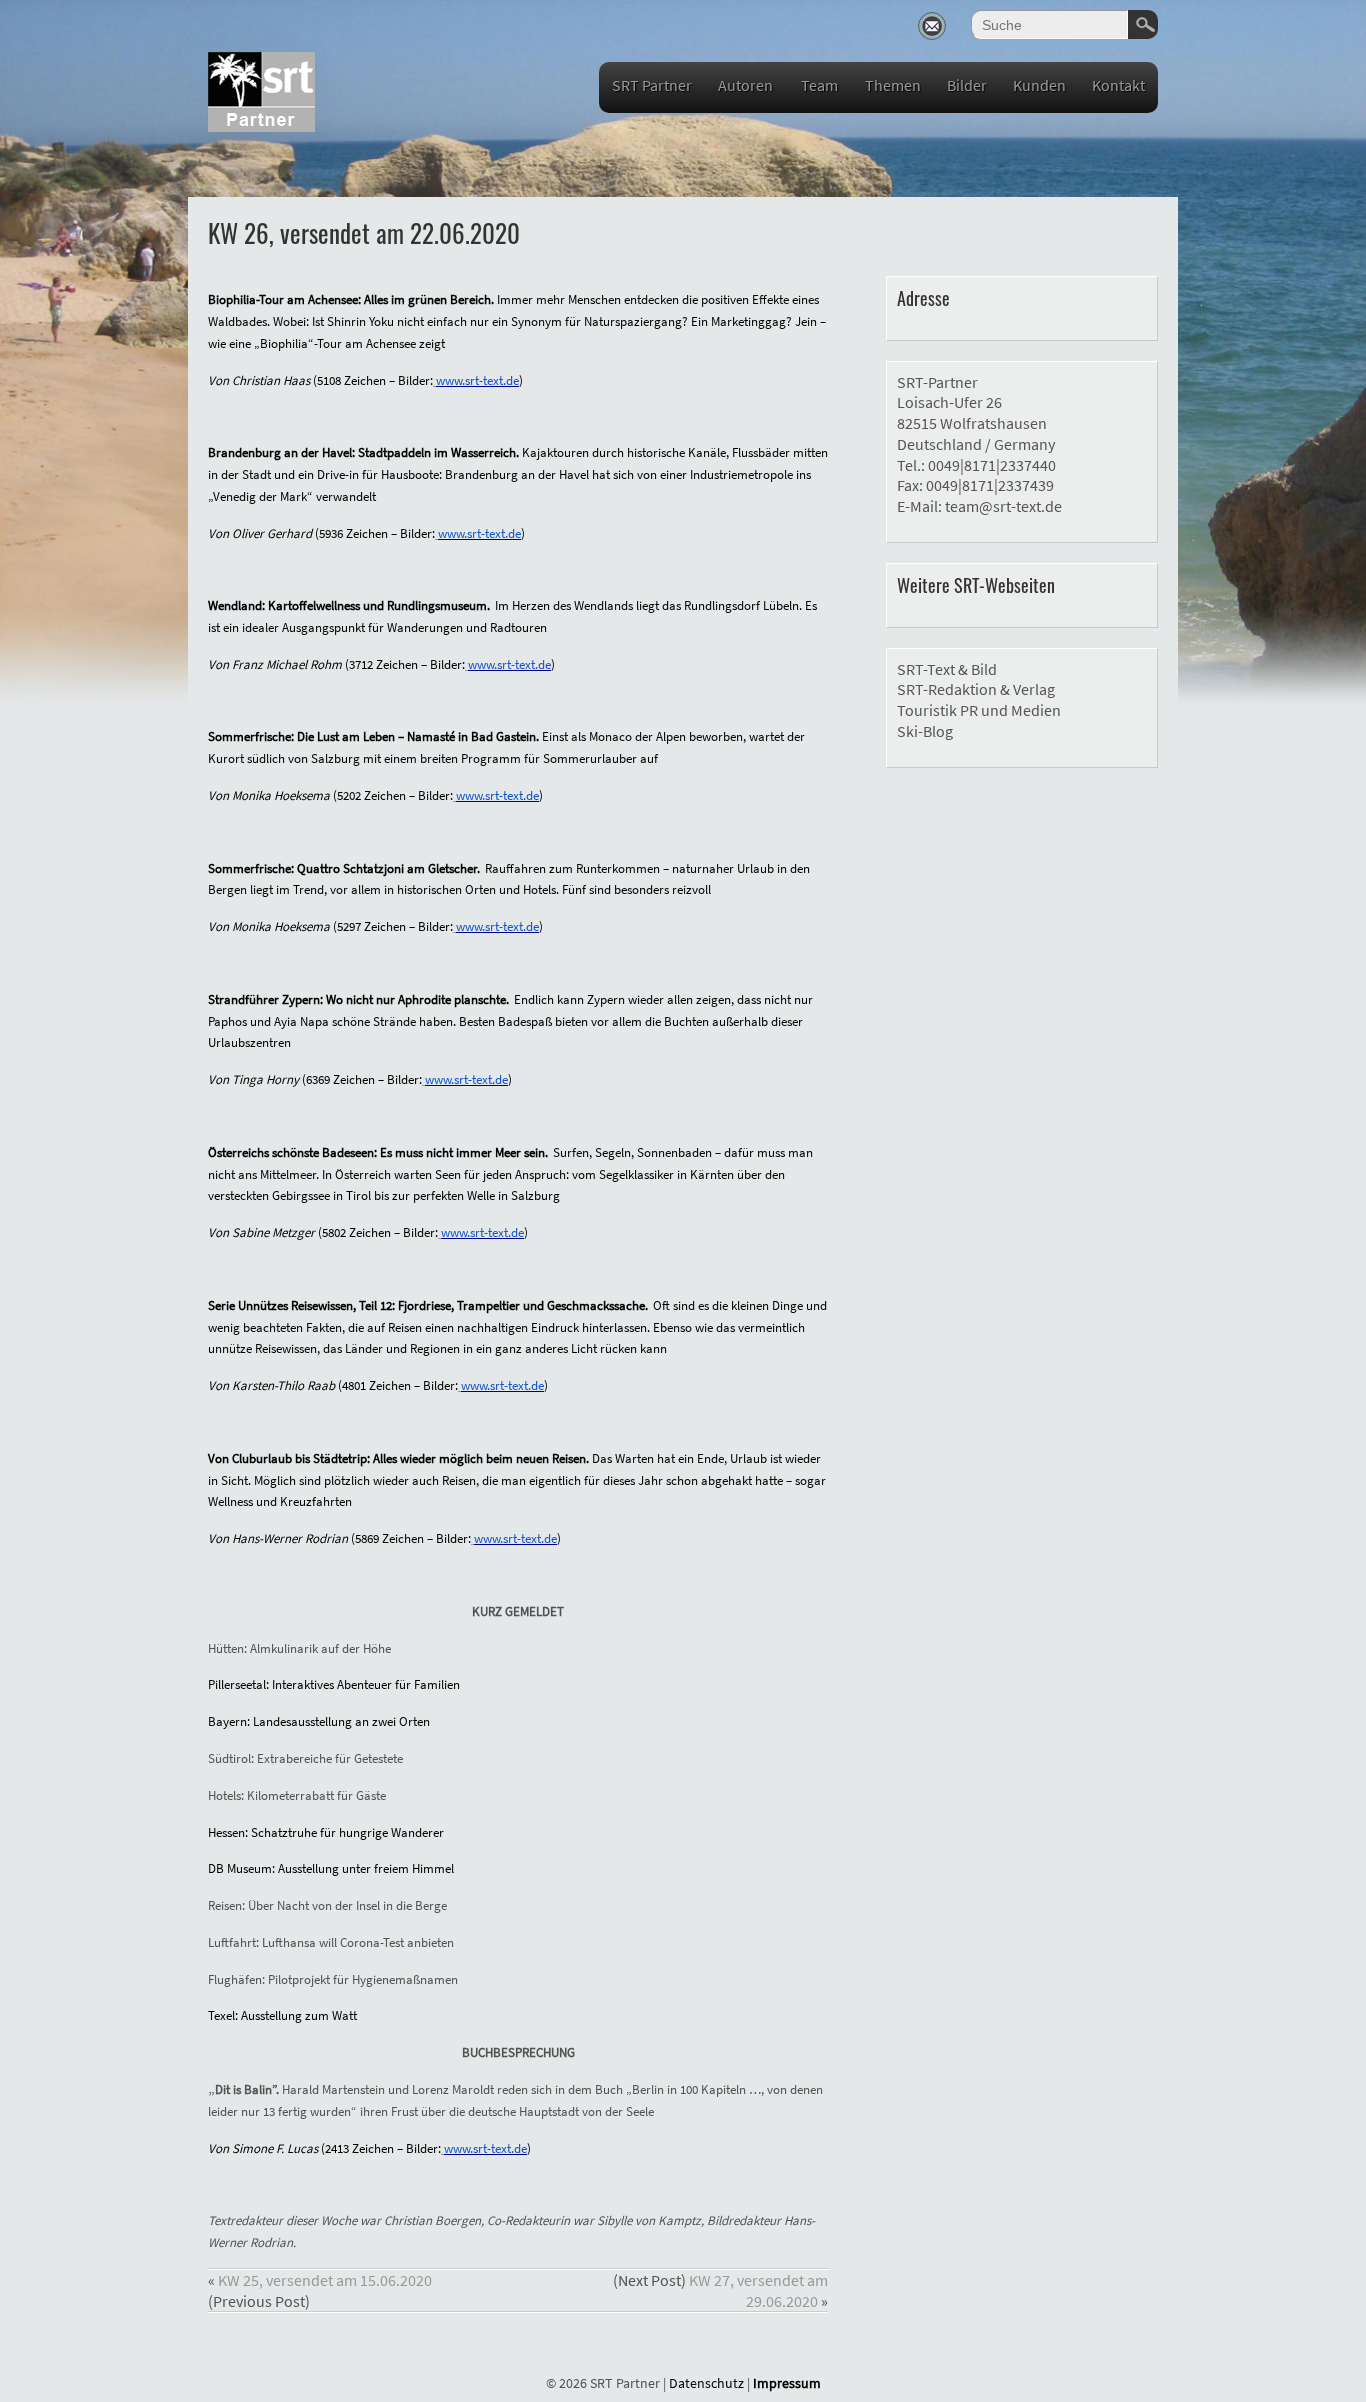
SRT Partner (652, 85)
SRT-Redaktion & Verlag (976, 689)
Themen (893, 85)
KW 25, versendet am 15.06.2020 (325, 2280)
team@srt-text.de (1003, 506)
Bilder (967, 85)
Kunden (1039, 85)
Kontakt (1118, 85)
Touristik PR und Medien (979, 710)
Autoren (745, 85)
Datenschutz (706, 2383)
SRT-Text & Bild (947, 669)
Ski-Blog (925, 731)
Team (819, 85)
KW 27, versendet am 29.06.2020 (758, 2290)
